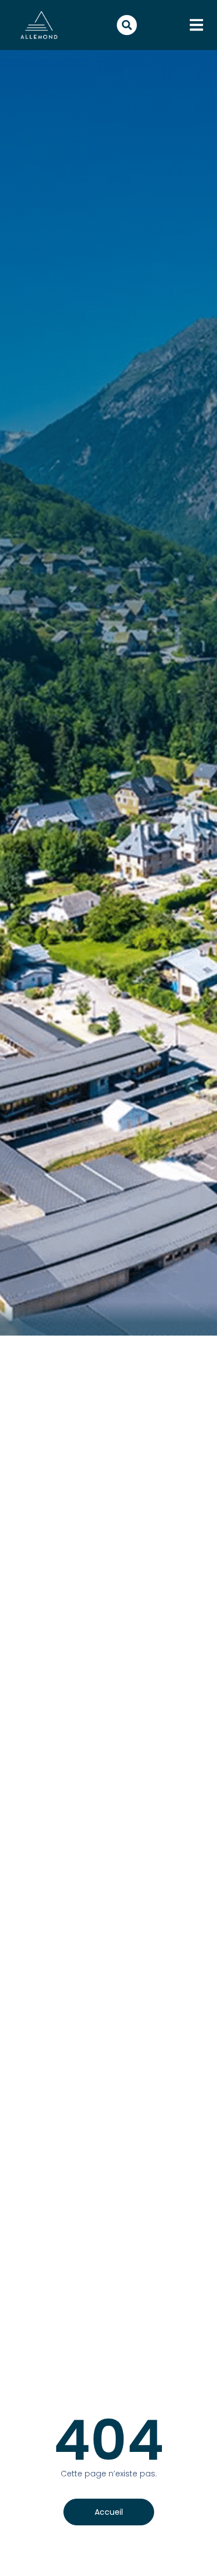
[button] (196, 25)
